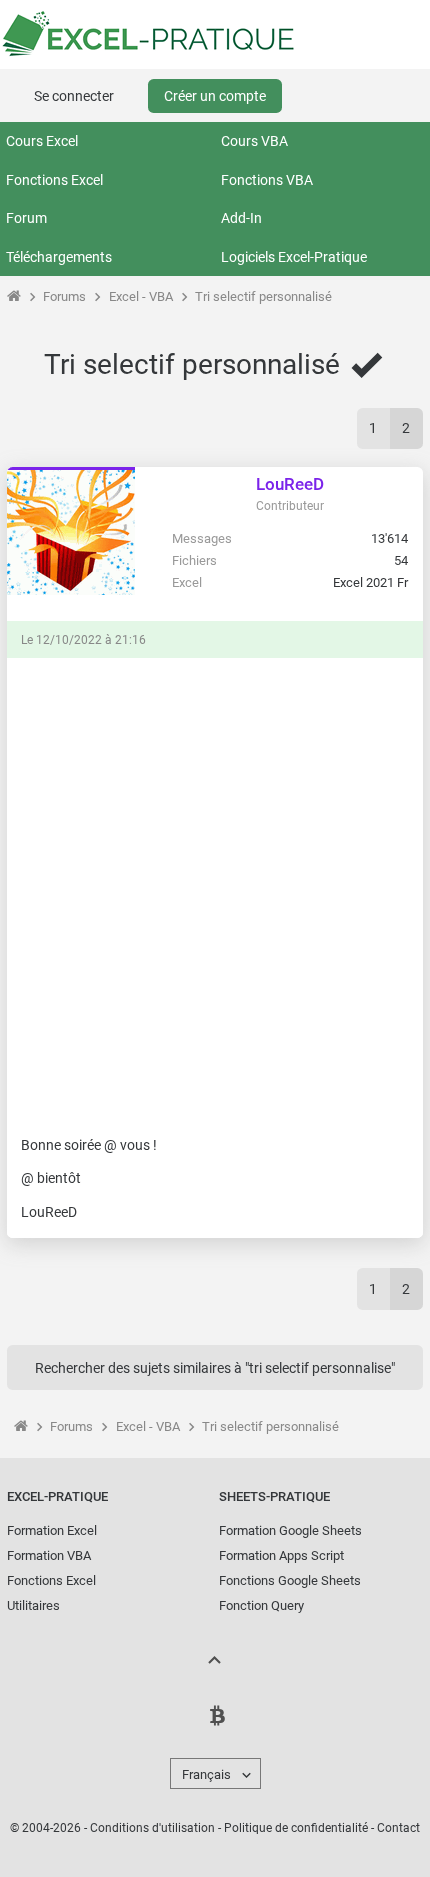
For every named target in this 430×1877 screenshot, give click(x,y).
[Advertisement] (215, 887)
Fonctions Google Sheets (290, 1580)
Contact (398, 1828)
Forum (26, 218)
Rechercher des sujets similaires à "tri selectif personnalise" (215, 1368)
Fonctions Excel (54, 180)
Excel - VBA (141, 296)
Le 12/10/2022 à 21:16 (83, 640)
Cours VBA (254, 141)
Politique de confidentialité (296, 1828)
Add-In (241, 218)
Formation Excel (52, 1530)
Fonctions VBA (267, 180)
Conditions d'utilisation (152, 1828)
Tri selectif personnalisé (263, 296)
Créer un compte (215, 96)
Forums (64, 296)
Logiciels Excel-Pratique (294, 257)
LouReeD (290, 484)
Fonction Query (261, 1605)
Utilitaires (33, 1605)
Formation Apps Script (281, 1555)
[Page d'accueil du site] (13, 296)
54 (401, 560)
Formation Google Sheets (290, 1530)
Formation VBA (49, 1555)
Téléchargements (59, 257)
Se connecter (74, 96)
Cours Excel (42, 141)
